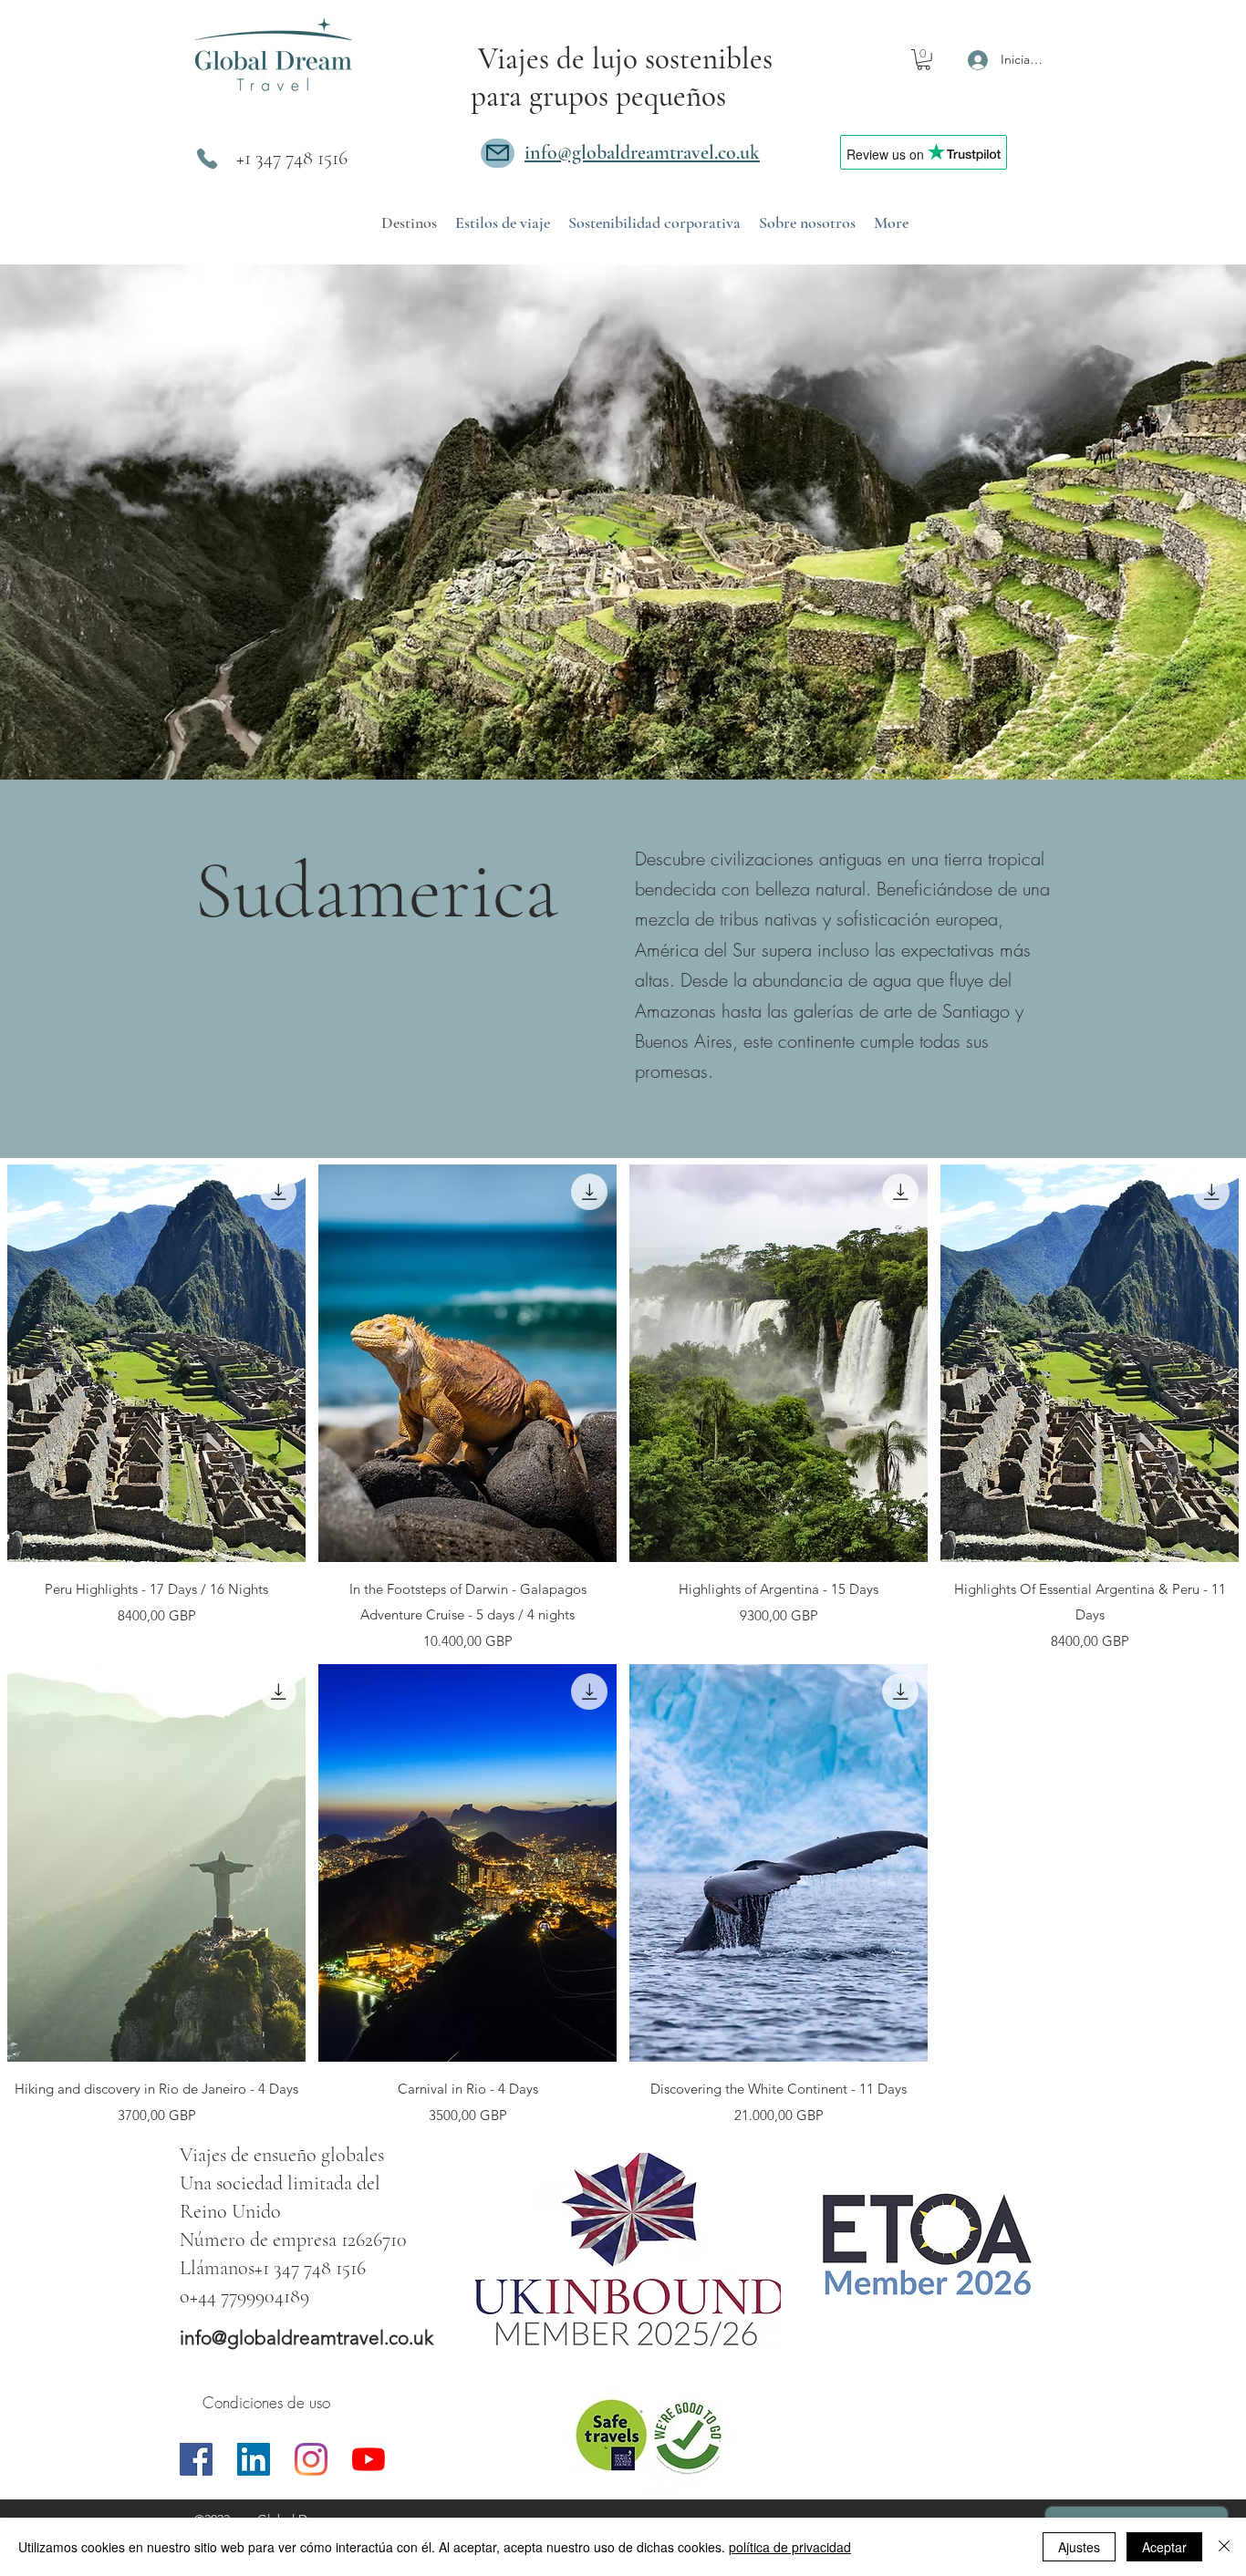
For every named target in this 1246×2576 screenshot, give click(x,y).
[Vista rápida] (156, 1363)
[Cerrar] (1224, 2547)
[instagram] (311, 2459)
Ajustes (1079, 2547)
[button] (924, 60)
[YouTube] (369, 2459)
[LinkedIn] (254, 2459)
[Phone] (207, 159)
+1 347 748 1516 (292, 158)
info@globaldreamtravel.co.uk (306, 2338)
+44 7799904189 (249, 2296)
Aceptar (1164, 2547)
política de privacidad (790, 2547)
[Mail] (498, 153)
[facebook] (196, 2459)
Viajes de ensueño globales (282, 2155)
